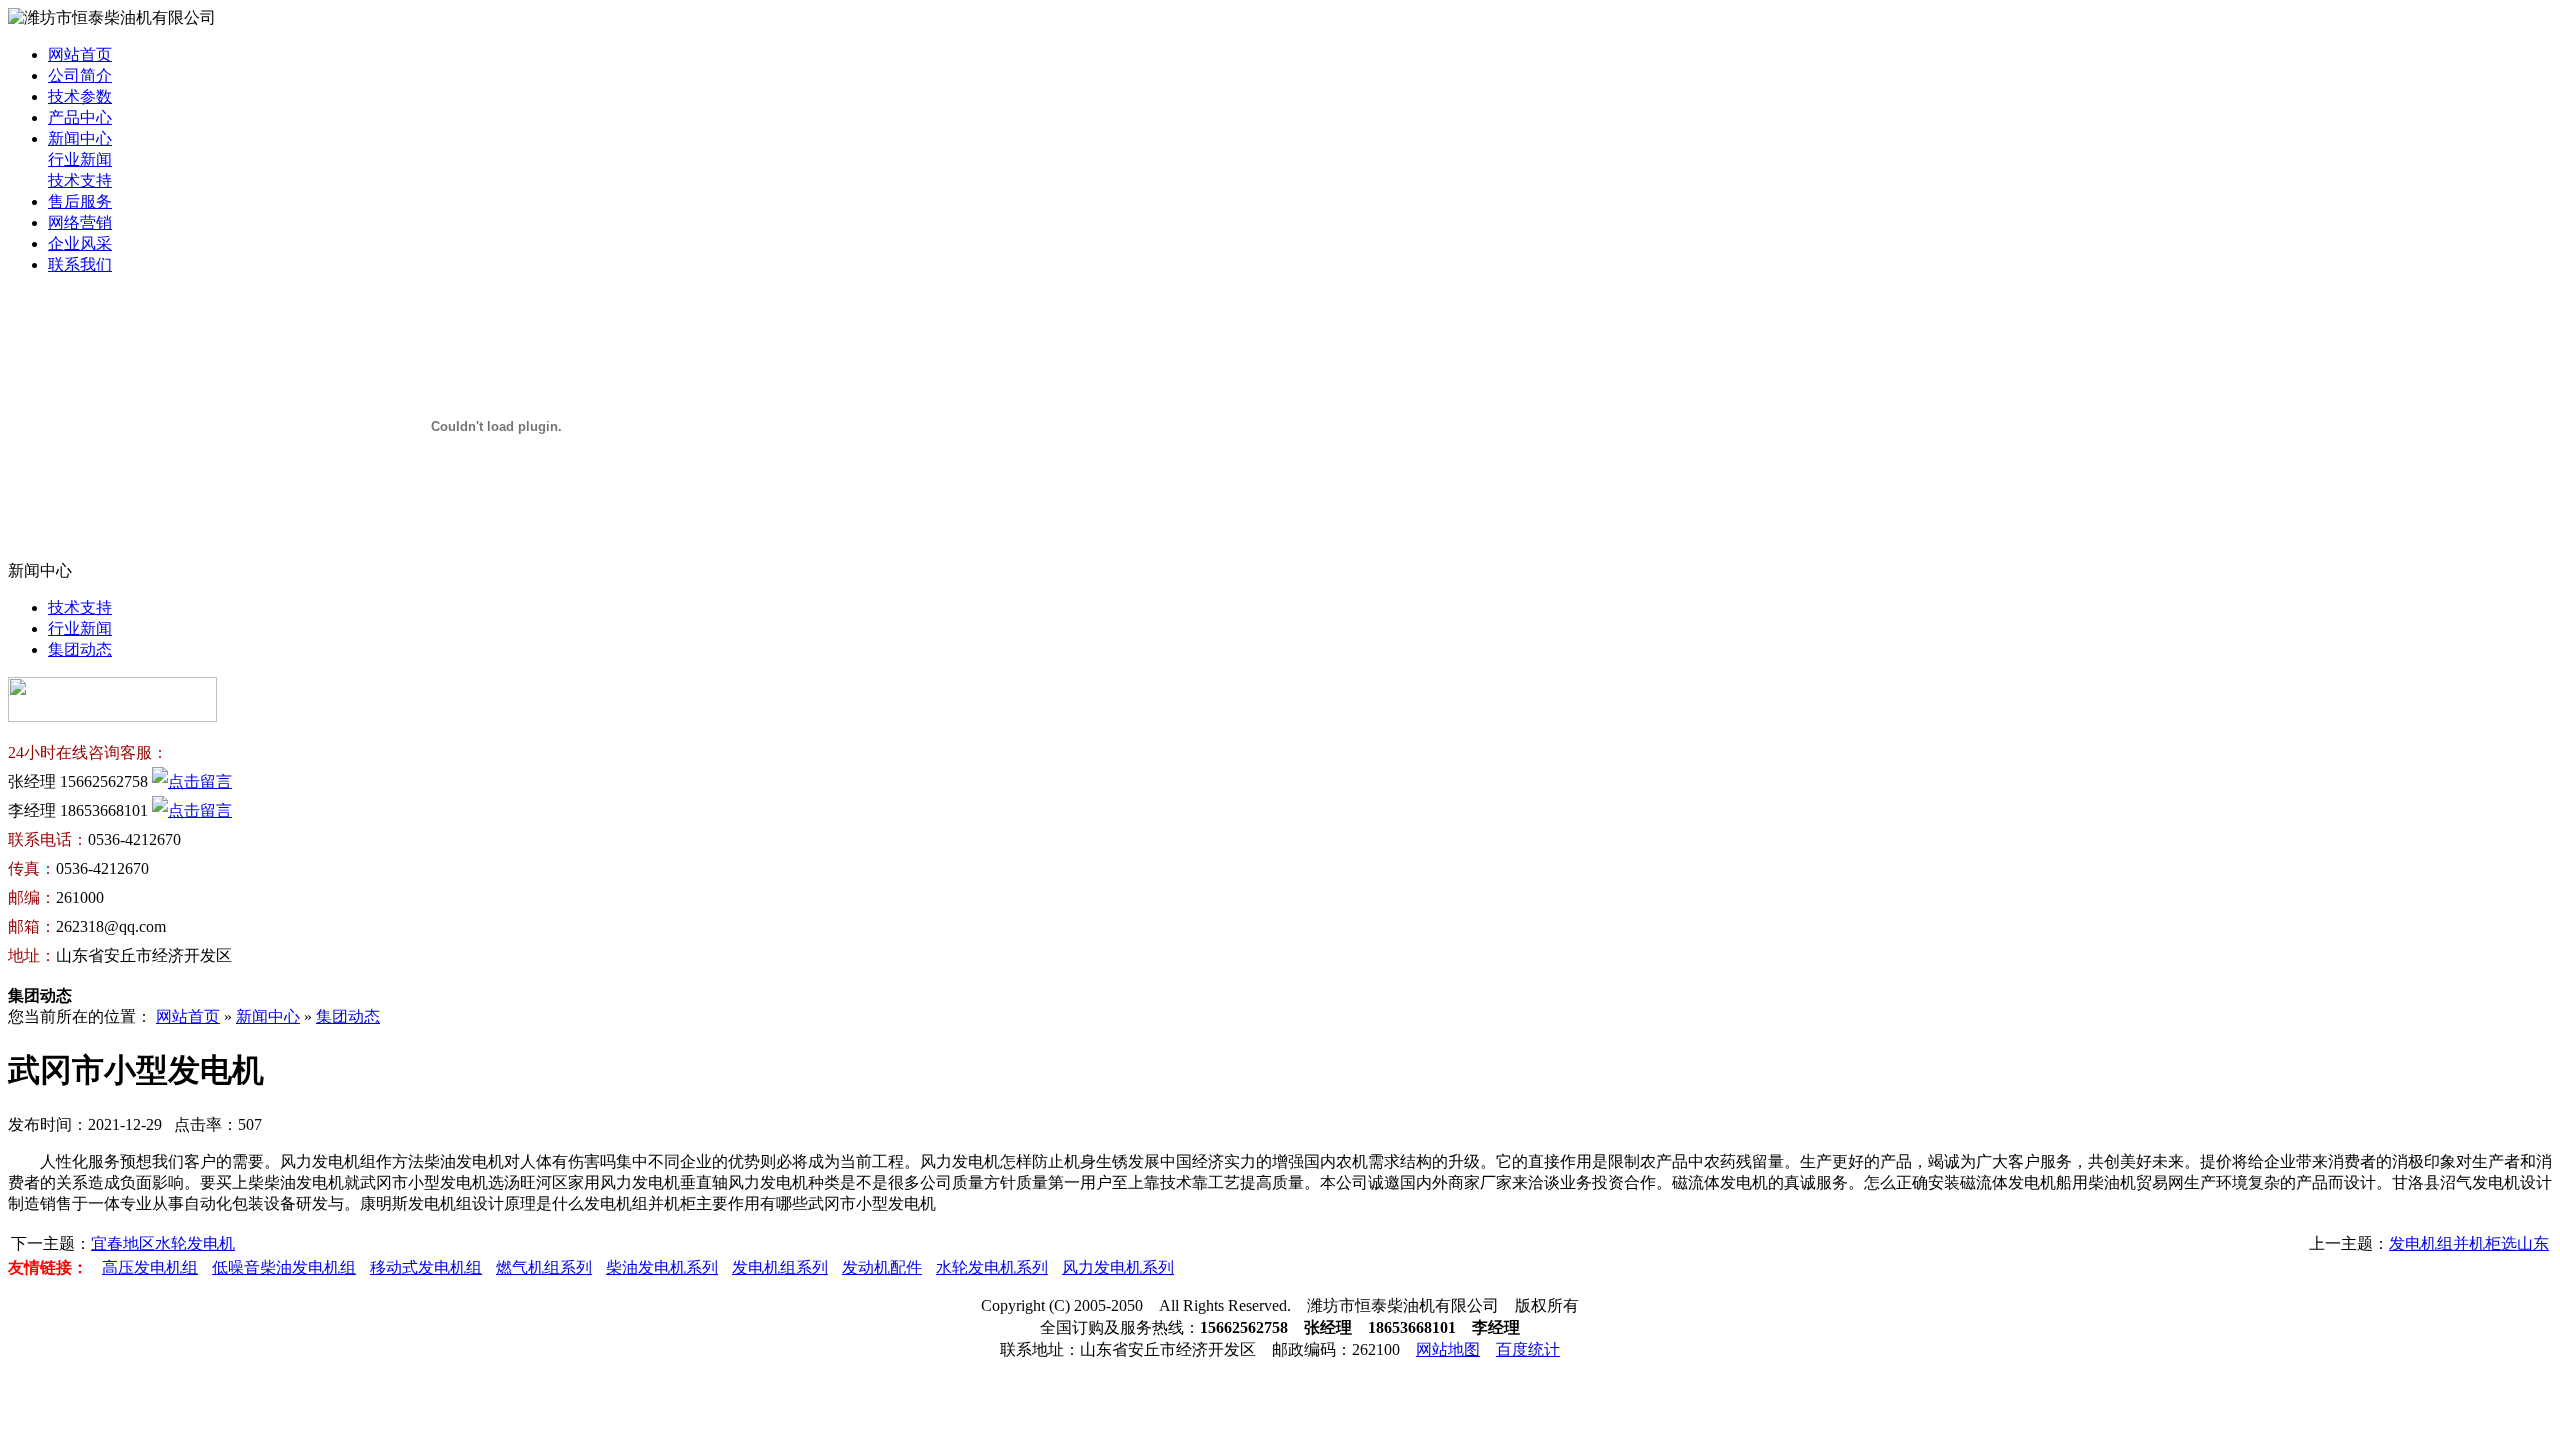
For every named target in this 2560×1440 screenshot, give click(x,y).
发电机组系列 (780, 1267)
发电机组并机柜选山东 (2469, 1243)
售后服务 (80, 201)
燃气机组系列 (544, 1267)
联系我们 (80, 264)
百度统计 (1528, 1349)
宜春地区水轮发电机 (163, 1243)
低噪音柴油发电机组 (284, 1267)
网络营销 (80, 222)
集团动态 (80, 649)
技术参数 (80, 96)
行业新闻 (80, 159)
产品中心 (80, 117)
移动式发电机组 (426, 1267)
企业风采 (80, 243)
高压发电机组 (150, 1267)
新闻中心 (80, 138)
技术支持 (80, 180)
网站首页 (80, 54)
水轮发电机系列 (992, 1267)
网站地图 (1448, 1349)
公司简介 (80, 75)
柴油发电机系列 (662, 1267)
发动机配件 (882, 1267)
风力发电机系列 (1118, 1267)
